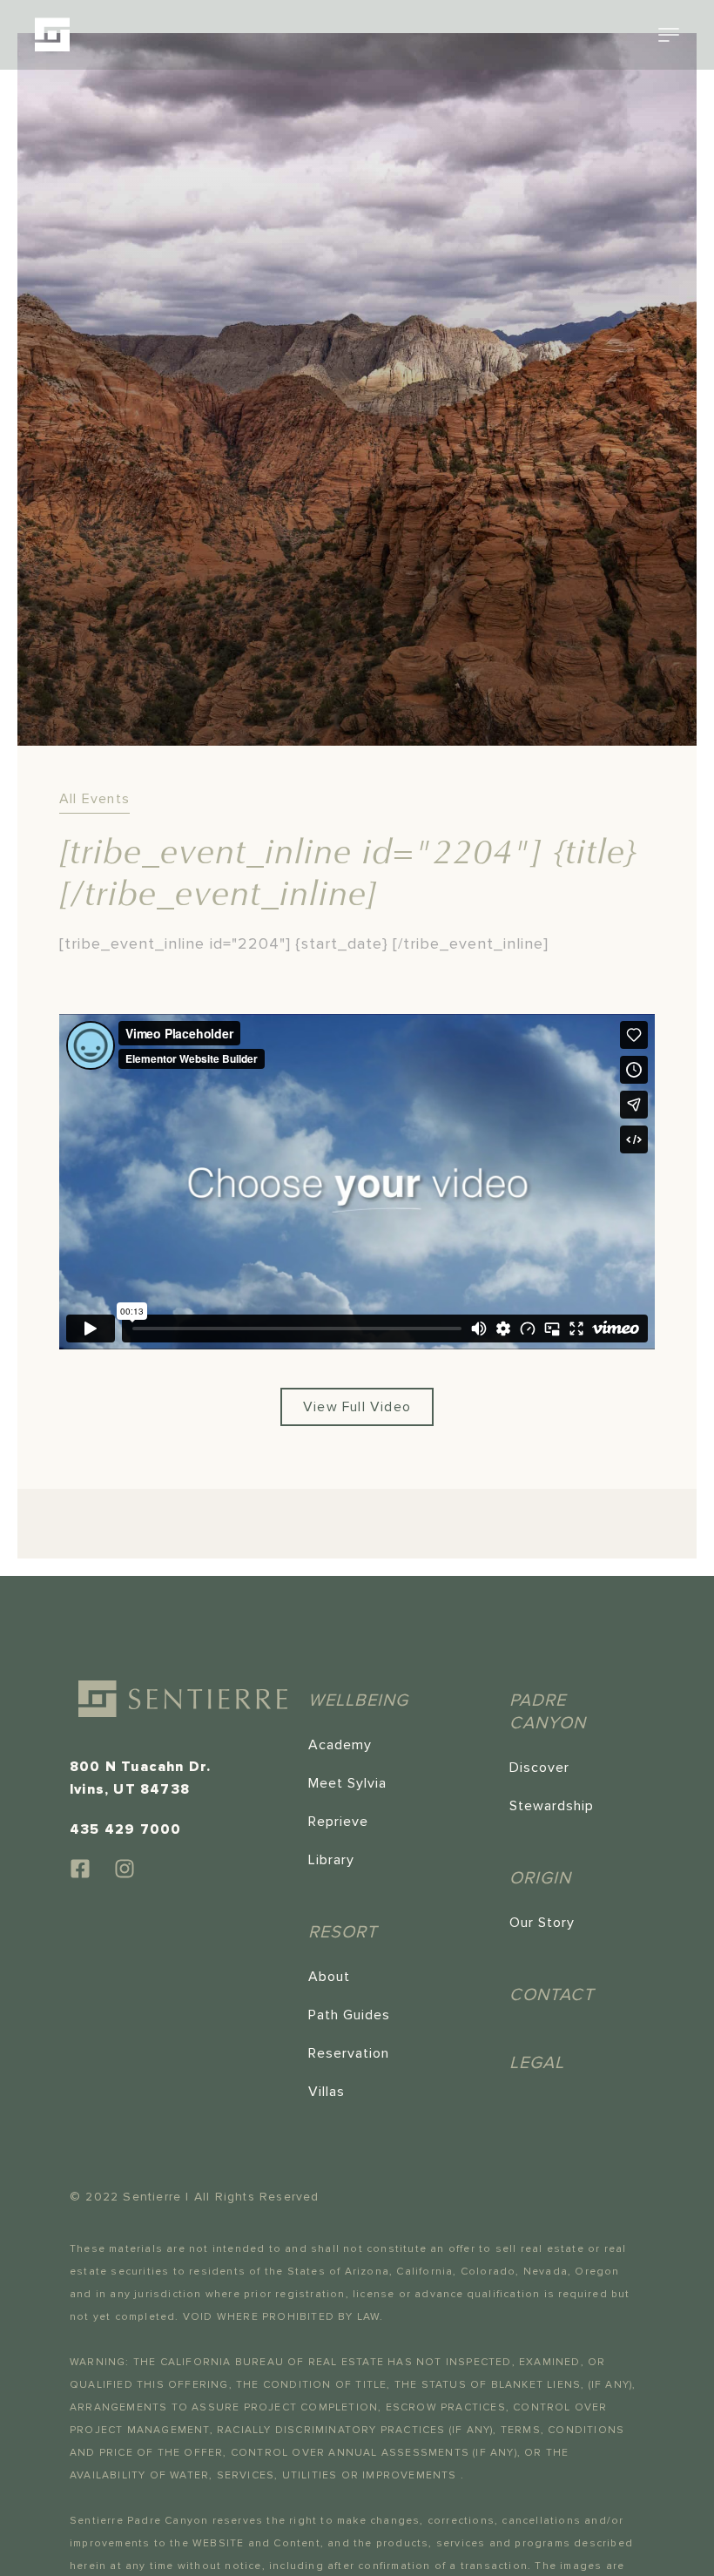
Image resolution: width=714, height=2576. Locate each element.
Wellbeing (358, 1700)
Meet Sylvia (347, 1783)
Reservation (349, 2053)
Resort (343, 1932)
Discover (539, 1768)
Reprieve (338, 1822)
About (329, 1977)
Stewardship (552, 1806)
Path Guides (349, 2015)
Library (331, 1860)
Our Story (542, 1923)
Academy (340, 1745)
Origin (540, 1878)
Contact (552, 1995)
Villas (327, 2092)
